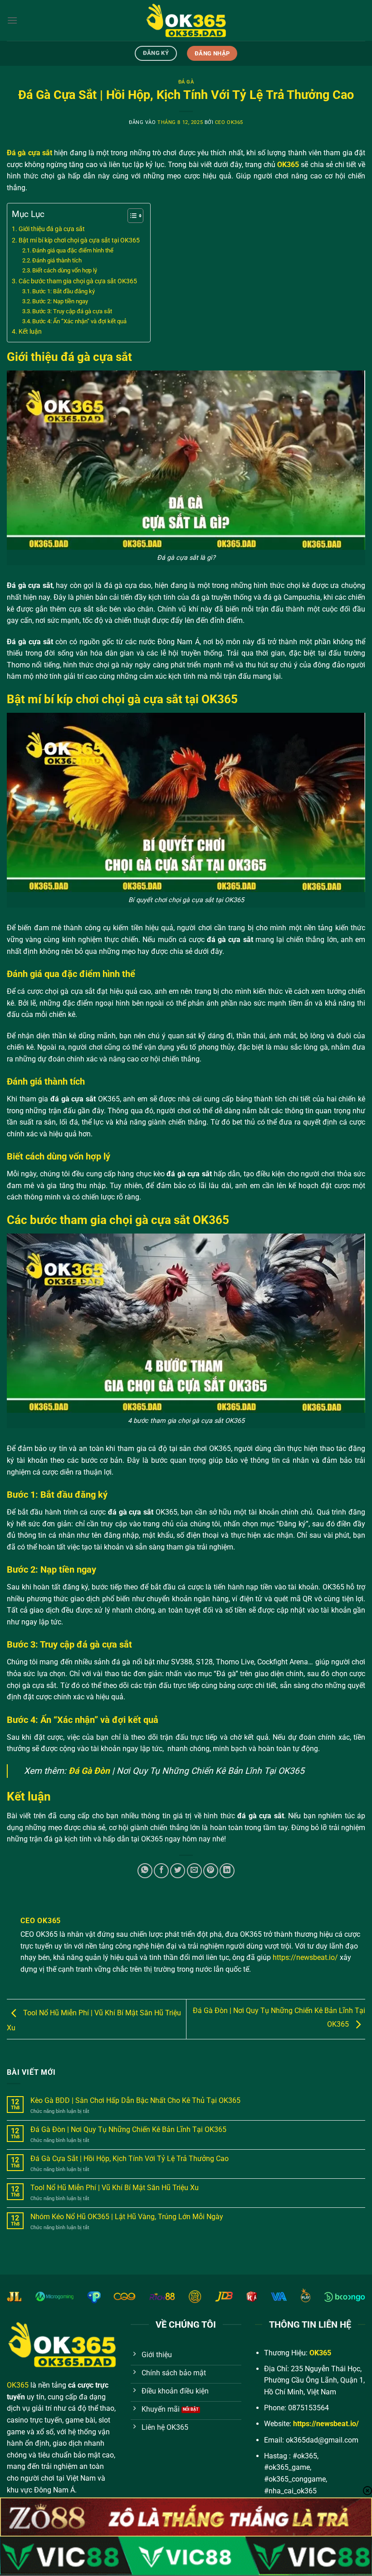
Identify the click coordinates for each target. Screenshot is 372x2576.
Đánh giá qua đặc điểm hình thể (73, 250)
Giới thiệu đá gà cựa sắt (52, 229)
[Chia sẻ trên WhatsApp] (145, 1871)
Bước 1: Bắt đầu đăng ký (64, 291)
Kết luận (31, 332)
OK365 (18, 2385)
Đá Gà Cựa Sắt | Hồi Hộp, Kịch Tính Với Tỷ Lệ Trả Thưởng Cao (130, 2159)
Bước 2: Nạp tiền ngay (61, 301)
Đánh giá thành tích (58, 260)
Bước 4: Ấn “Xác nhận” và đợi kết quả (80, 321)
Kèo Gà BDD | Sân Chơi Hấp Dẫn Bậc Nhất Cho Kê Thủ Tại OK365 (135, 2100)
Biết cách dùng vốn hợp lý (65, 270)
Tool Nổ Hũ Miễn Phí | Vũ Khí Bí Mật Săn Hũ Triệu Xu (115, 2188)
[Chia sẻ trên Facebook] (161, 1871)
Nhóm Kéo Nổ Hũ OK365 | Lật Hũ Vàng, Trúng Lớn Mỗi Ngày (127, 2217)
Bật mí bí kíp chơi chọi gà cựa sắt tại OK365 (80, 240)
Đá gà (186, 82)
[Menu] (12, 20)
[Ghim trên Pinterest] (211, 1871)
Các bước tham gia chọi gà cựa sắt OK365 (78, 281)
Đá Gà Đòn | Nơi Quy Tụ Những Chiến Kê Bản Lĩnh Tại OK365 (128, 2129)
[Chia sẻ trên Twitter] (178, 1871)
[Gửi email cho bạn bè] (194, 1871)
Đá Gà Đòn (89, 1771)
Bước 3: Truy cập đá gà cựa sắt (73, 311)
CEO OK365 (229, 122)
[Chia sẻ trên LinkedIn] (227, 1871)
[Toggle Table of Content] (131, 216)
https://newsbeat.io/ (305, 1957)
